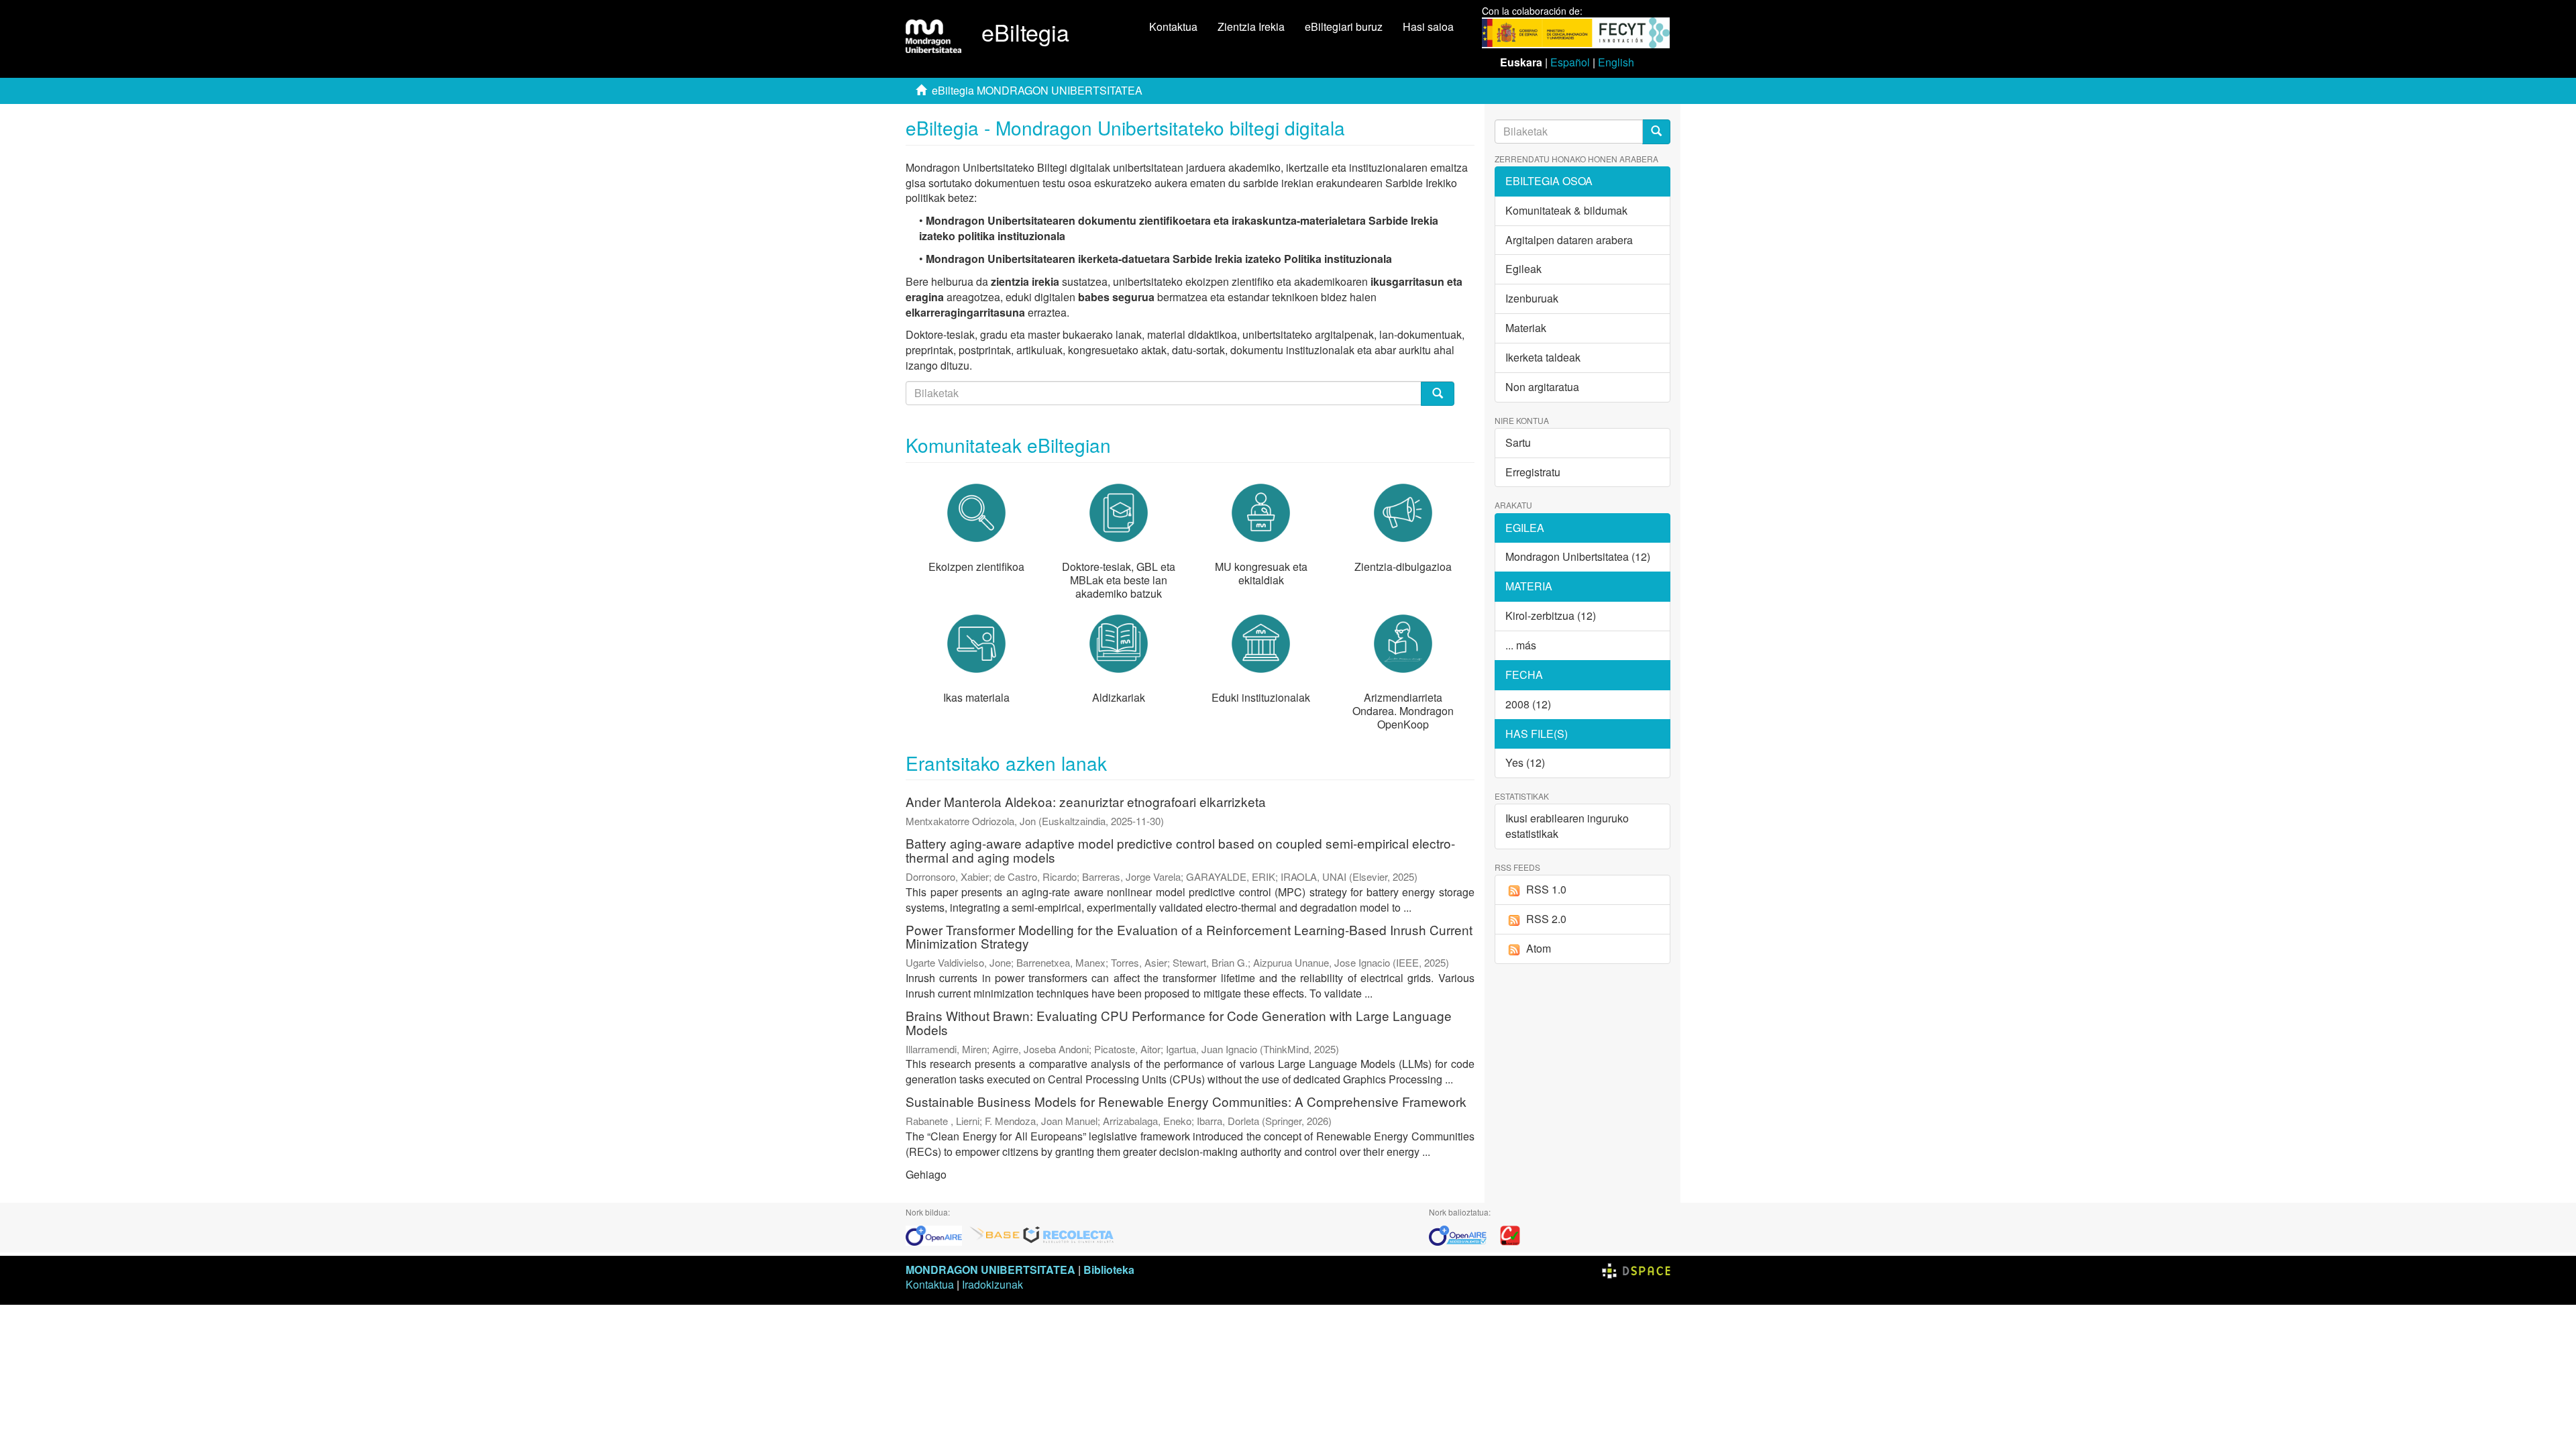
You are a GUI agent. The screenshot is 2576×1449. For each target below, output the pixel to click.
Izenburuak (1532, 298)
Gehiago (926, 1174)
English (1616, 62)
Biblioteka (1109, 1270)
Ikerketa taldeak (1543, 357)
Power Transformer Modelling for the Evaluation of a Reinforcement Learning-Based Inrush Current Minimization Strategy (1189, 936)
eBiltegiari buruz (1344, 26)
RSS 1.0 (1546, 889)
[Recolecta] (1069, 1234)
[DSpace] (1636, 1270)
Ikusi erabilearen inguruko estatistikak (1567, 826)
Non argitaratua (1542, 387)
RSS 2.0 (1546, 919)
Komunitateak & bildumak (1566, 210)
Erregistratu (1533, 472)
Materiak (1526, 328)
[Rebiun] (1510, 1234)
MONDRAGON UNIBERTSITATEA (990, 1270)
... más (1521, 645)
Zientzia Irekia (1251, 26)
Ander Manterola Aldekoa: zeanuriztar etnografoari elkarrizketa (1086, 801)
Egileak (1523, 269)
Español (1570, 62)
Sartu (1518, 442)
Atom (1539, 948)
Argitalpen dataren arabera (1569, 240)
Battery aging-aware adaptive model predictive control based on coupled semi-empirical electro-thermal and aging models (1180, 850)
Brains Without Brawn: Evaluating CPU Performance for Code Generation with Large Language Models (1179, 1022)
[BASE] (995, 1234)
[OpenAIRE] (937, 1234)
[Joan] (1656, 132)
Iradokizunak (992, 1284)
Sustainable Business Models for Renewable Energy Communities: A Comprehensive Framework (1186, 1101)
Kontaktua (1173, 26)
